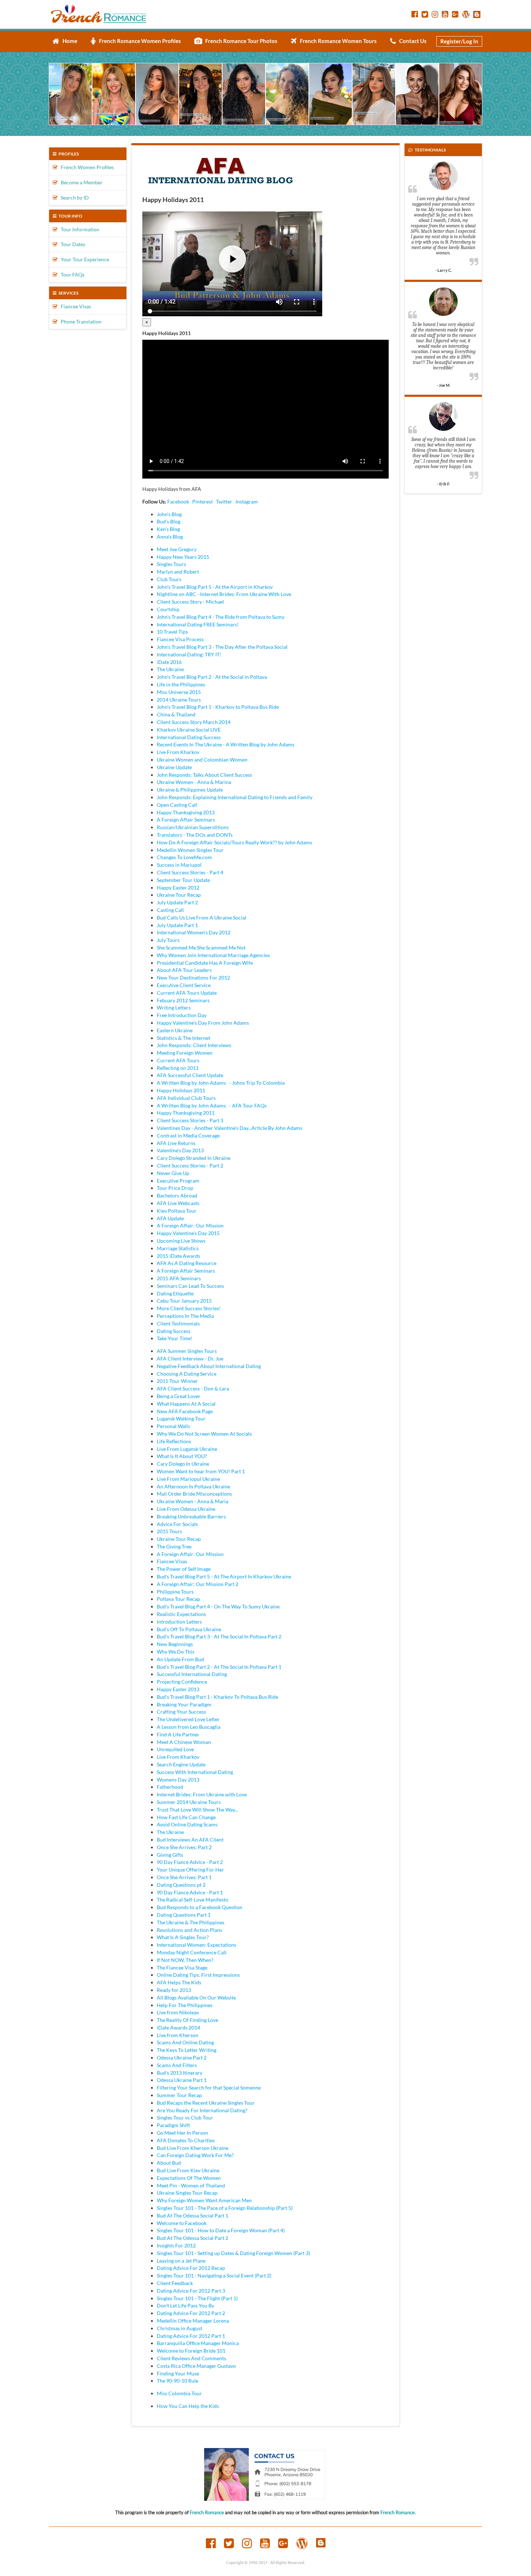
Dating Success (174, 1331)
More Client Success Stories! (189, 1308)
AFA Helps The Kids (179, 1982)
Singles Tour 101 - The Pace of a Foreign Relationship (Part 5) (225, 2208)
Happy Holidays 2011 (181, 1090)
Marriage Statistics (178, 1248)
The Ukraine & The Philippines (191, 1922)
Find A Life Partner (178, 1734)
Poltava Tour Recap (178, 1599)
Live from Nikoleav (178, 2012)
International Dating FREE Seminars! (198, 624)
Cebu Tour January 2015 (184, 1301)
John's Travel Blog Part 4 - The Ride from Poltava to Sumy (221, 617)
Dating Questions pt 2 (181, 1885)
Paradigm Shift (173, 2125)
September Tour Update (183, 880)
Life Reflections (174, 1441)
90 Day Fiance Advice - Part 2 (190, 1862)
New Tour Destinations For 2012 (193, 978)
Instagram (247, 502)
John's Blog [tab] (169, 514)
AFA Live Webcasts (178, 1203)
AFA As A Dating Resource (187, 1263)
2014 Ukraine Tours (179, 700)
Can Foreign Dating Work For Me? (195, 2155)
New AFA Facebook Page (185, 1411)
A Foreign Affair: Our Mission (190, 1225)
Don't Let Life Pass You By (185, 2305)
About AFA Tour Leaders (184, 970)
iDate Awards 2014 (178, 2028)
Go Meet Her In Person (182, 2133)
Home (68, 41)
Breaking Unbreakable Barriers (191, 1516)
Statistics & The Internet (184, 1038)
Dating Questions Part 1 (184, 1915)
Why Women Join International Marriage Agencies (213, 955)
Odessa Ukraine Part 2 (182, 2058)
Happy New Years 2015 (183, 557)
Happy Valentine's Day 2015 (188, 1233)
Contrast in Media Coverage (188, 1135)
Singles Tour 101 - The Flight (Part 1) (197, 2298)
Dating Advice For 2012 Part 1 (191, 2336)
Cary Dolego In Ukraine (183, 1464)
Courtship (168, 609)
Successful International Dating (192, 1674)
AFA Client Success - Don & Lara (193, 1388)
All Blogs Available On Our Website (196, 1998)
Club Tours (169, 579)
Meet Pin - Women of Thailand (191, 2185)
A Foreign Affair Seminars (186, 820)
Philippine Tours (175, 1592)
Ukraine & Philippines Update (190, 790)
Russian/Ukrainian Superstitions (193, 827)
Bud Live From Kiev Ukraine (188, 2170)
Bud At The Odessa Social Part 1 (193, 2215)
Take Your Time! (175, 1338)
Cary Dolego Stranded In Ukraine (194, 1158)
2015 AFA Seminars (179, 1278)
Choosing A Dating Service (187, 1374)
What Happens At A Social (186, 1404)
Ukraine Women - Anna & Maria (193, 1501)
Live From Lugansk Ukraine (187, 1449)
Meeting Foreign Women (185, 1053)
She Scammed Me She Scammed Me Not (201, 948)
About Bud (169, 2163)
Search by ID (73, 198)
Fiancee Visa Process (180, 639)
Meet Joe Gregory (177, 549)
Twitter (224, 502)
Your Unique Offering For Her (190, 1870)
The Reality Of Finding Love (187, 2020)
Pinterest (202, 502)
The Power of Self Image (184, 1569)
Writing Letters (174, 1008)
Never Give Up (173, 1173)
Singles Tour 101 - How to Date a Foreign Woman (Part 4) (221, 2230)
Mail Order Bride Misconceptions (194, 1494)
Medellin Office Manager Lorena (193, 2321)
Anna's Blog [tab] (170, 537)
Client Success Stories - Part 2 (190, 1165)
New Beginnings (175, 1644)
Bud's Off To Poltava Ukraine (189, 1629)
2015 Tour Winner (177, 1381)
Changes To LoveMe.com (184, 857)
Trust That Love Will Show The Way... (197, 1810)
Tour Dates (71, 244)
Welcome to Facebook (182, 2223)
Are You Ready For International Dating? (202, 2110)
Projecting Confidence (182, 1682)
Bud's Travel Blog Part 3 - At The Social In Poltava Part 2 (219, 1636)
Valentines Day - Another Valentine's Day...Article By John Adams (230, 1128)
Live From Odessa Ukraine (186, 1509)
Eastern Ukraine (175, 1030)
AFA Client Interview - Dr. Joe (190, 1358)
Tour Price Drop (175, 1188)
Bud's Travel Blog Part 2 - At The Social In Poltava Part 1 (219, 1667)
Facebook (178, 502)
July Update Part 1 (177, 925)
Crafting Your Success (181, 1712)
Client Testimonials (178, 1323)
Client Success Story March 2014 (194, 722)
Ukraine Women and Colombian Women (202, 760)
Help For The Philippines (185, 2005)
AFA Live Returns (176, 1143)
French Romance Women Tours (337, 41)
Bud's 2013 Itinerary (180, 2073)
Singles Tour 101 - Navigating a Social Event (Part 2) (214, 2275)
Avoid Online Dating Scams (187, 1824)
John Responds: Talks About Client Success (204, 775)
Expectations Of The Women (189, 2178)
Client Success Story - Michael (190, 602)
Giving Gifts (170, 1855)
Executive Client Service (184, 985)
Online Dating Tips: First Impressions (198, 1975)
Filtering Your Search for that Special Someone (209, 2088)
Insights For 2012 (176, 2245)
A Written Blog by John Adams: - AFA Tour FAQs (212, 1105)
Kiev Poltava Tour (177, 1211)
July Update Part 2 (177, 902)
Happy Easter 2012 (178, 888)
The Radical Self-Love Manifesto (193, 1900)
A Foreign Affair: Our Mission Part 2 (198, 1584)
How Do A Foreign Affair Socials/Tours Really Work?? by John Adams (234, 842)
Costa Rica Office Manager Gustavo (196, 2366)
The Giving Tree (174, 1546)
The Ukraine (170, 669)
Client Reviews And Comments (191, 2358)
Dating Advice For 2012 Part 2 (191, 2313)
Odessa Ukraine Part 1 (182, 2080)
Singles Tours (171, 564)
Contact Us (411, 41)
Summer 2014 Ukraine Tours (189, 1802)
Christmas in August (180, 2328)
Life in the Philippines (181, 684)
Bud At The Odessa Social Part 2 (193, 2238)
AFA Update (170, 1218)
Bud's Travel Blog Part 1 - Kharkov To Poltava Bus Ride (217, 1697)
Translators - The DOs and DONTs (195, 835)
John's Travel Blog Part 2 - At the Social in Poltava (212, 677)
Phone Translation (79, 322)
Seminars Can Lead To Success (190, 1286)
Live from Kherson (178, 2035)
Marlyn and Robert (178, 572)
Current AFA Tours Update (187, 993)
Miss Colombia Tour (179, 2393)
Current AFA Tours (178, 1060)
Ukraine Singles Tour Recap (187, 2193)
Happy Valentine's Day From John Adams (203, 1023)
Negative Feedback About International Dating (209, 1366)
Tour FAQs (71, 275)
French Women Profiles (86, 167)
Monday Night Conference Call (192, 1952)
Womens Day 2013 (178, 1780)
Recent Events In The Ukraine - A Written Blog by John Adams (226, 744)
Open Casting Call (177, 805)
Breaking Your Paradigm (184, 1704)
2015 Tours (169, 1531)
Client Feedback (175, 2283)
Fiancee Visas (74, 306)
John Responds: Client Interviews (194, 1045)
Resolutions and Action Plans (189, 1930)
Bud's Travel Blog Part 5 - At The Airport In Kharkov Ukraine (224, 1576)
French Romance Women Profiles (138, 41)
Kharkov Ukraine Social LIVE (189, 730)
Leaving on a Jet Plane (181, 2261)
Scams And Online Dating (185, 2042)
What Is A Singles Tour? (183, 1937)
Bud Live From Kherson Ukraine (193, 2148)
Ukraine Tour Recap (179, 895)
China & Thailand (176, 714)
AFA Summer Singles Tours (187, 1351)
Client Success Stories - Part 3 (190, 1120)
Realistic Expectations (181, 1614)
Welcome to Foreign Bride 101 (191, 2351)
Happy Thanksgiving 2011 (186, 1113)
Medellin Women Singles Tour (190, 850)
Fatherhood (170, 1787)
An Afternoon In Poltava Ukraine (193, 1486)
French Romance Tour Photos (240, 41)
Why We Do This (176, 1652)
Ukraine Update (174, 767)
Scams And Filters (177, 2065)
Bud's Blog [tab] (169, 521)
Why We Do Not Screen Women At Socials (204, 1434)
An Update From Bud (180, 1659)
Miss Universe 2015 (179, 692)
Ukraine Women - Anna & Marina (194, 782)
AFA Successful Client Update (190, 1075)
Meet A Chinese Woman (184, 1742)
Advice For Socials (177, 1524)
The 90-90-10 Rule (178, 2381)
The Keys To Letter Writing (187, 2050)
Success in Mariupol (179, 865)
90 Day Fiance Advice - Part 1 (190, 1892)
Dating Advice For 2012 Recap (191, 2268)
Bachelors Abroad (177, 1195)
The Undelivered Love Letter (188, 1719)
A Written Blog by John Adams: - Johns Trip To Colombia (221, 1083)
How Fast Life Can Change (186, 1817)
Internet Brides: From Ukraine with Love (202, 1794)
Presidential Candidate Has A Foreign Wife (205, 963)
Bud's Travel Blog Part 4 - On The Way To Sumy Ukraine (218, 1606)
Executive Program (178, 1181)
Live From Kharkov (178, 752)
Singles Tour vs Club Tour (185, 2118)
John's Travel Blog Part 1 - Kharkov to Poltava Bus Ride (218, 707)
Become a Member (80, 182)
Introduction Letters (179, 1622)
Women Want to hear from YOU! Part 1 (201, 1471)
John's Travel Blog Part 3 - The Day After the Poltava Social (222, 647)
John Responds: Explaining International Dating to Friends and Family (235, 797)
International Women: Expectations (197, 1945)
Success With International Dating (195, 1772)
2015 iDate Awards (178, 1256)
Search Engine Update (181, 1764)
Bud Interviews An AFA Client (190, 1840)
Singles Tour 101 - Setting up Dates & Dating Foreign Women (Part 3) (233, 2253)
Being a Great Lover (179, 1396)
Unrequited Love (175, 1749)
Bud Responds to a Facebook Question (200, 1907)
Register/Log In (459, 41)
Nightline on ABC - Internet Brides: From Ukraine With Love (224, 594)
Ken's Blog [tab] (168, 529)
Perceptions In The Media (185, 1316)
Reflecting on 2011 (178, 1068)
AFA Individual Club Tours (186, 1098)
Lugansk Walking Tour (181, 1418)
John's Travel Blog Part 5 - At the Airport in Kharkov (215, 587)
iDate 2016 (169, 662)
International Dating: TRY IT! (189, 654)
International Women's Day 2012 (194, 932)
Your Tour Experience (83, 259)
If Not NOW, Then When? (185, 1960)
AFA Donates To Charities (186, 2140)
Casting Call (170, 910)
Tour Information (78, 229)
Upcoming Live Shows (181, 1241)
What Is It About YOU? (182, 1456)
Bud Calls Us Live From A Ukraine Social (202, 918)
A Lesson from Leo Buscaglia (189, 1727)
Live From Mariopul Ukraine (188, 1479)
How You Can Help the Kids (188, 2406)
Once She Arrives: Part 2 (184, 1847)
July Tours (168, 940)
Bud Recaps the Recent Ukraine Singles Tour (206, 2103)
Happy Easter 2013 (178, 1689)
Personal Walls (173, 1426)
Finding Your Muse (178, 2373)
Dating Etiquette (175, 1293)
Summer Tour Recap (179, 2095)
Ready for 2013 (174, 1990)
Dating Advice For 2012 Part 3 (191, 2291)
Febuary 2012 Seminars (183, 1000)
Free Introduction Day (182, 1015)
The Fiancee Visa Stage (182, 1968)
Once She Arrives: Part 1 (184, 1877)
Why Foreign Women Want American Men (204, 2200)
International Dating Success (189, 737)
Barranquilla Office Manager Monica (198, 2343)
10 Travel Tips (172, 632)
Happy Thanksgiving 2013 (186, 812)
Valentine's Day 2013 (180, 1150)
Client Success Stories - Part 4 (190, 872)
